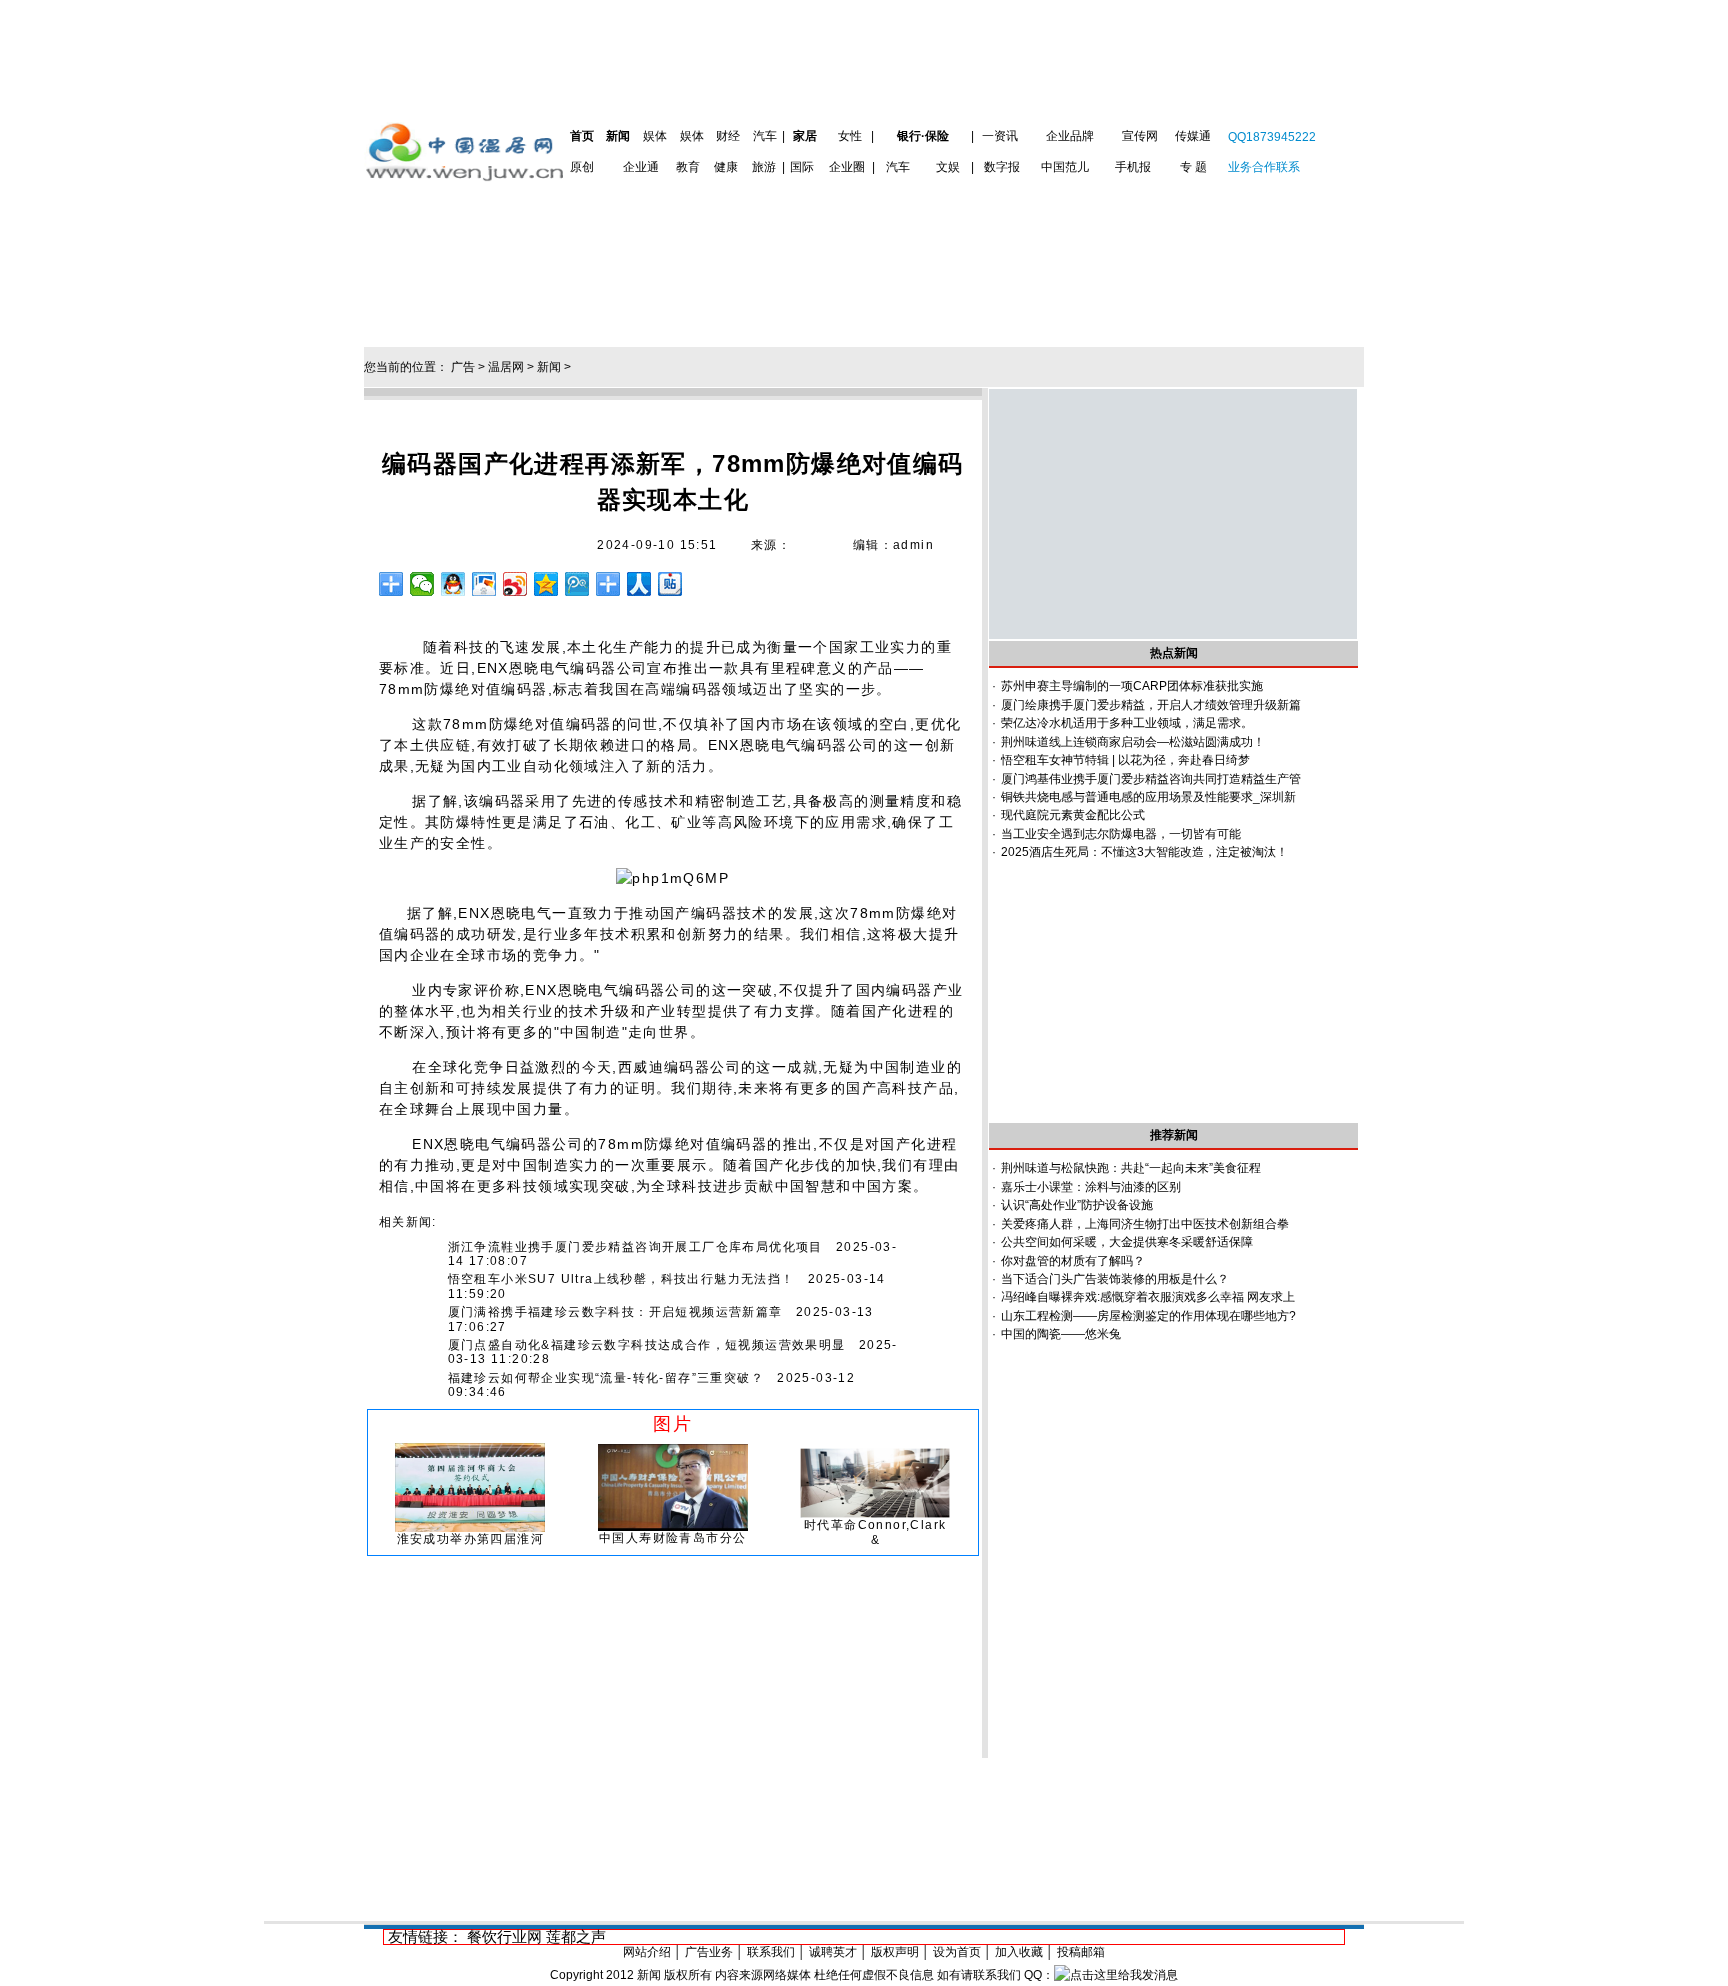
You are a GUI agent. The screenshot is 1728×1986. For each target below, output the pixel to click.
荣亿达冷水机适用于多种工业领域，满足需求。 (1127, 723)
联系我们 (771, 1952)
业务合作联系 (1264, 167)
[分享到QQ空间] (546, 584)
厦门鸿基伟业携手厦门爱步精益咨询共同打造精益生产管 (1151, 779)
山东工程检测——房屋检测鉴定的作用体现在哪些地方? (1148, 1316)
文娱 (948, 167)
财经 (728, 136)
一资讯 (1000, 136)
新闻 (618, 136)
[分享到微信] (422, 584)
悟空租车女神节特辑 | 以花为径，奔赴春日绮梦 (1125, 760)
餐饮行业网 (504, 1936)
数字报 (1002, 167)
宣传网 (1140, 136)
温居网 (506, 367)
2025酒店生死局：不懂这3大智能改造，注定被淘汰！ (1144, 852)
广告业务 (709, 1952)
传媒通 (1193, 136)
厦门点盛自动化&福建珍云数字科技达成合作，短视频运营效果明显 (647, 1345)
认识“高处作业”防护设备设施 (1077, 1205)
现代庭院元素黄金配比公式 (1073, 815)
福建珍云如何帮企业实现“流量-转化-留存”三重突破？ (606, 1378)
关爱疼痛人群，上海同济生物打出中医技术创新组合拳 (1145, 1224)
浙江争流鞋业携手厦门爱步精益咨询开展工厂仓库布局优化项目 (635, 1247)
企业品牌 (1070, 136)
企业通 (641, 167)
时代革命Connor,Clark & (875, 1532)
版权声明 (895, 1952)
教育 (688, 167)
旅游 (764, 167)
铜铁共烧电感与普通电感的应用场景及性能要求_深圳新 (1148, 797)
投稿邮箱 (1081, 1952)
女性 (850, 136)
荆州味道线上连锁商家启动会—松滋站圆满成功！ (1133, 742)
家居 (805, 136)
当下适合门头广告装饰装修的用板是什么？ (1115, 1279)
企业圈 (847, 167)
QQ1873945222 (1272, 137)
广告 (463, 367)
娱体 (655, 136)
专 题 (1193, 167)
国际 (802, 167)
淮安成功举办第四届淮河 (470, 1539)
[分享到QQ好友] (453, 584)
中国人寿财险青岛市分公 (672, 1538)
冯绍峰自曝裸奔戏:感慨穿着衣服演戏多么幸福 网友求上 (1148, 1297)
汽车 (765, 136)
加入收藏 (1019, 1952)
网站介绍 (647, 1952)
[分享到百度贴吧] (670, 584)
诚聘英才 (833, 1952)
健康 (726, 167)
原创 (582, 167)
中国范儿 (1065, 167)
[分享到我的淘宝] (608, 584)
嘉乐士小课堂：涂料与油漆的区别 (1091, 1187)
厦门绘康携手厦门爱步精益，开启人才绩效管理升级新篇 (1151, 705)
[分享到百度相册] (484, 584)
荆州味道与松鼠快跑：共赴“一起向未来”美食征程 (1131, 1168)
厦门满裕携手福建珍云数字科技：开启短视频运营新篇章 (615, 1312)
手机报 (1133, 167)
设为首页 (957, 1952)
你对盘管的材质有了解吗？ (1073, 1261)
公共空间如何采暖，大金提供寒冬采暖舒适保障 (1127, 1242)
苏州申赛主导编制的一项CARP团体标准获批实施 (1132, 686)
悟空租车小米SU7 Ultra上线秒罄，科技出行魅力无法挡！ (621, 1279)
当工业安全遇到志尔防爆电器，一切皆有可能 (1121, 834)
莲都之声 (576, 1936)
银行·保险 (923, 136)
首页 (582, 136)
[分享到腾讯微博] (577, 584)
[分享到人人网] (639, 584)
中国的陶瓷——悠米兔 (1061, 1334)
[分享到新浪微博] (515, 584)
